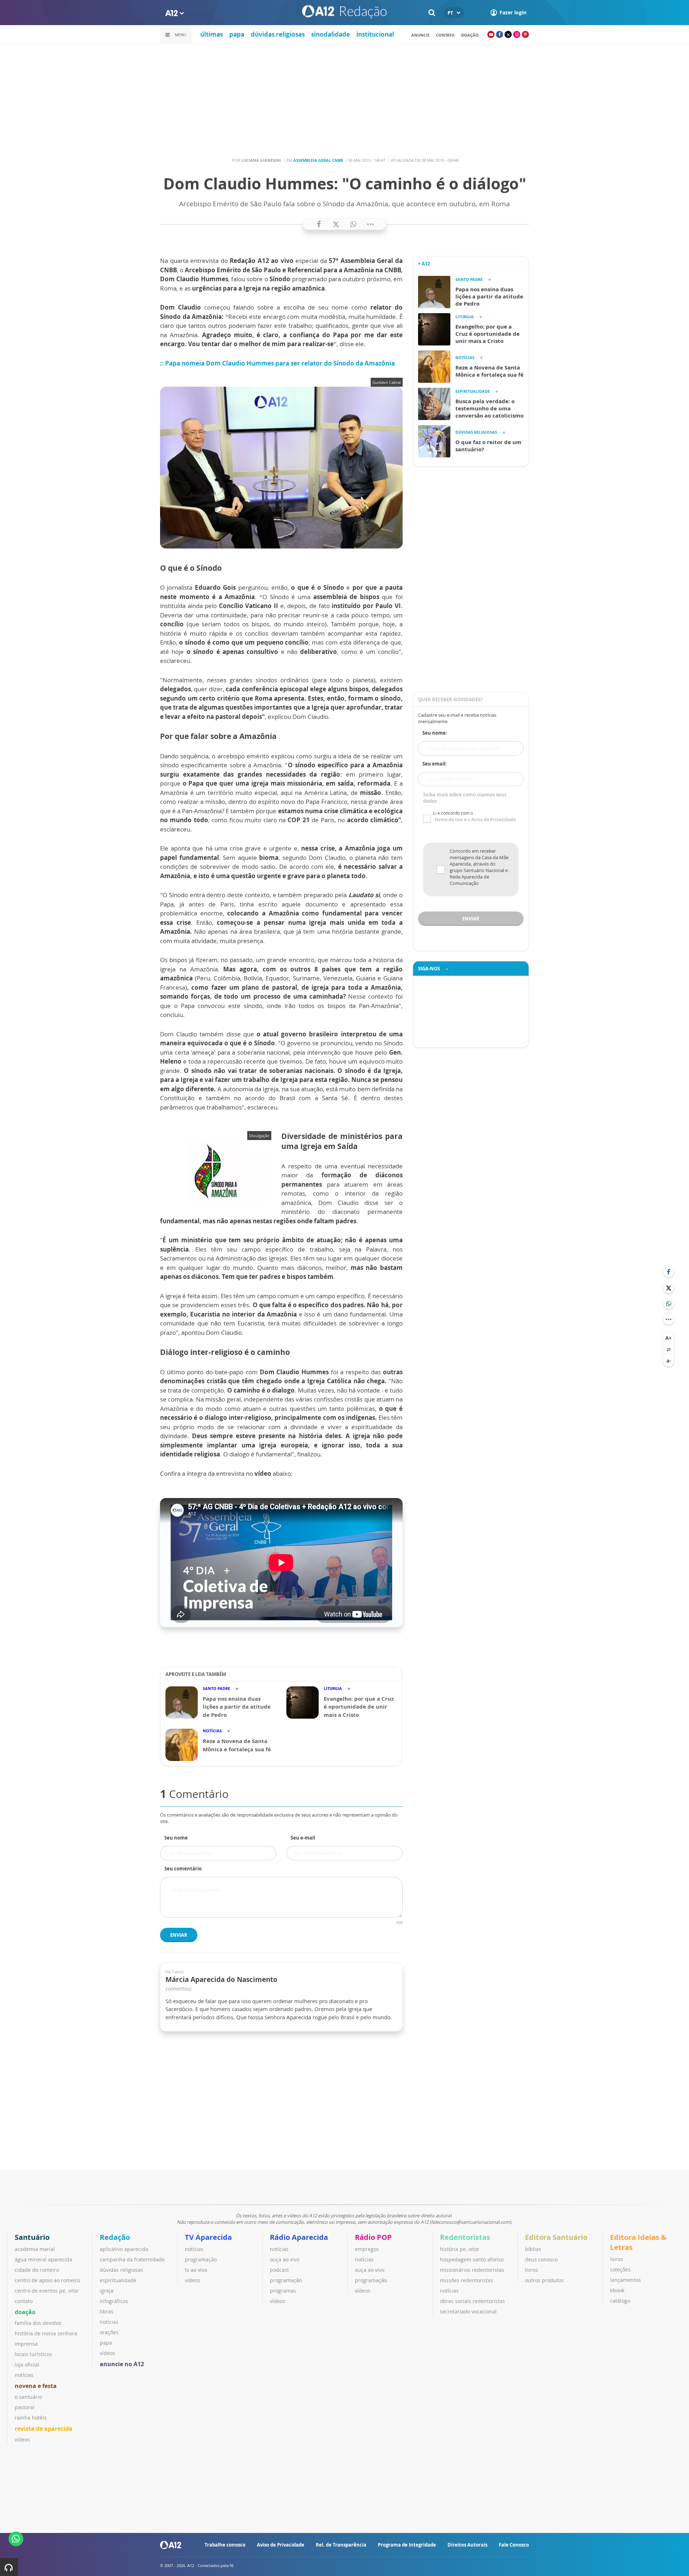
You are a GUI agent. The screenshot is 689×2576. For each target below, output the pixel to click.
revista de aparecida (44, 2429)
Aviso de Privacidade (281, 2545)
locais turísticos (33, 2354)
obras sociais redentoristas (472, 2301)
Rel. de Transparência (341, 2545)
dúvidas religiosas (278, 34)
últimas (212, 34)
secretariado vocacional (468, 2311)
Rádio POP (373, 2237)
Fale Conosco (514, 2545)
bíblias (533, 2249)
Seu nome (176, 1838)
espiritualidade (118, 2280)
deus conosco (541, 2259)
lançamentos (625, 2280)
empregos (367, 2249)
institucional (375, 34)
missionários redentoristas (472, 2270)
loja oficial (27, 2365)
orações (109, 2332)
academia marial (35, 2249)
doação (25, 2312)
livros (531, 2270)
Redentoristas (465, 2237)
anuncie (420, 35)
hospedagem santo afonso (472, 2259)
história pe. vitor (460, 2249)
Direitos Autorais (467, 2545)
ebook (617, 2290)
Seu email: (435, 764)
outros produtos (544, 2280)
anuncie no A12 (122, 2364)
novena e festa (36, 2386)
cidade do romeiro (37, 2270)
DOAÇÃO (470, 35)
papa (237, 34)
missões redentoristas (467, 2280)
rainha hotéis (31, 2418)
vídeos (22, 2440)
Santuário (32, 2237)
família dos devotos (38, 2323)
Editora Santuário (556, 2237)
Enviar (179, 1935)
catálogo (620, 2301)
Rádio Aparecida (299, 2237)
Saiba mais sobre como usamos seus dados (465, 798)
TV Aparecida (208, 2237)
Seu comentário (183, 1869)
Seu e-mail (303, 1838)
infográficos (114, 2301)
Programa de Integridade (407, 2545)
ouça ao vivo (285, 2259)
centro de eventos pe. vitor (47, 2291)
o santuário (28, 2397)
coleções (620, 2269)
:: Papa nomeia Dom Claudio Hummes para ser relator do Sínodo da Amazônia (277, 363)
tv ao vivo (196, 2270)
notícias (24, 2375)
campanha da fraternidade (132, 2259)
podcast (279, 2270)
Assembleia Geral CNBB (318, 160)
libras (107, 2311)
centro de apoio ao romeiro (47, 2280)
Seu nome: (435, 733)
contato (445, 35)
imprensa (26, 2344)
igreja (107, 2291)
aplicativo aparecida (124, 2249)
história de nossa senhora (46, 2333)
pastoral (25, 2407)
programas (283, 2291)
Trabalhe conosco (225, 2545)
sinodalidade (331, 34)
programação (201, 2259)
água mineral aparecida (43, 2259)
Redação (115, 2237)
